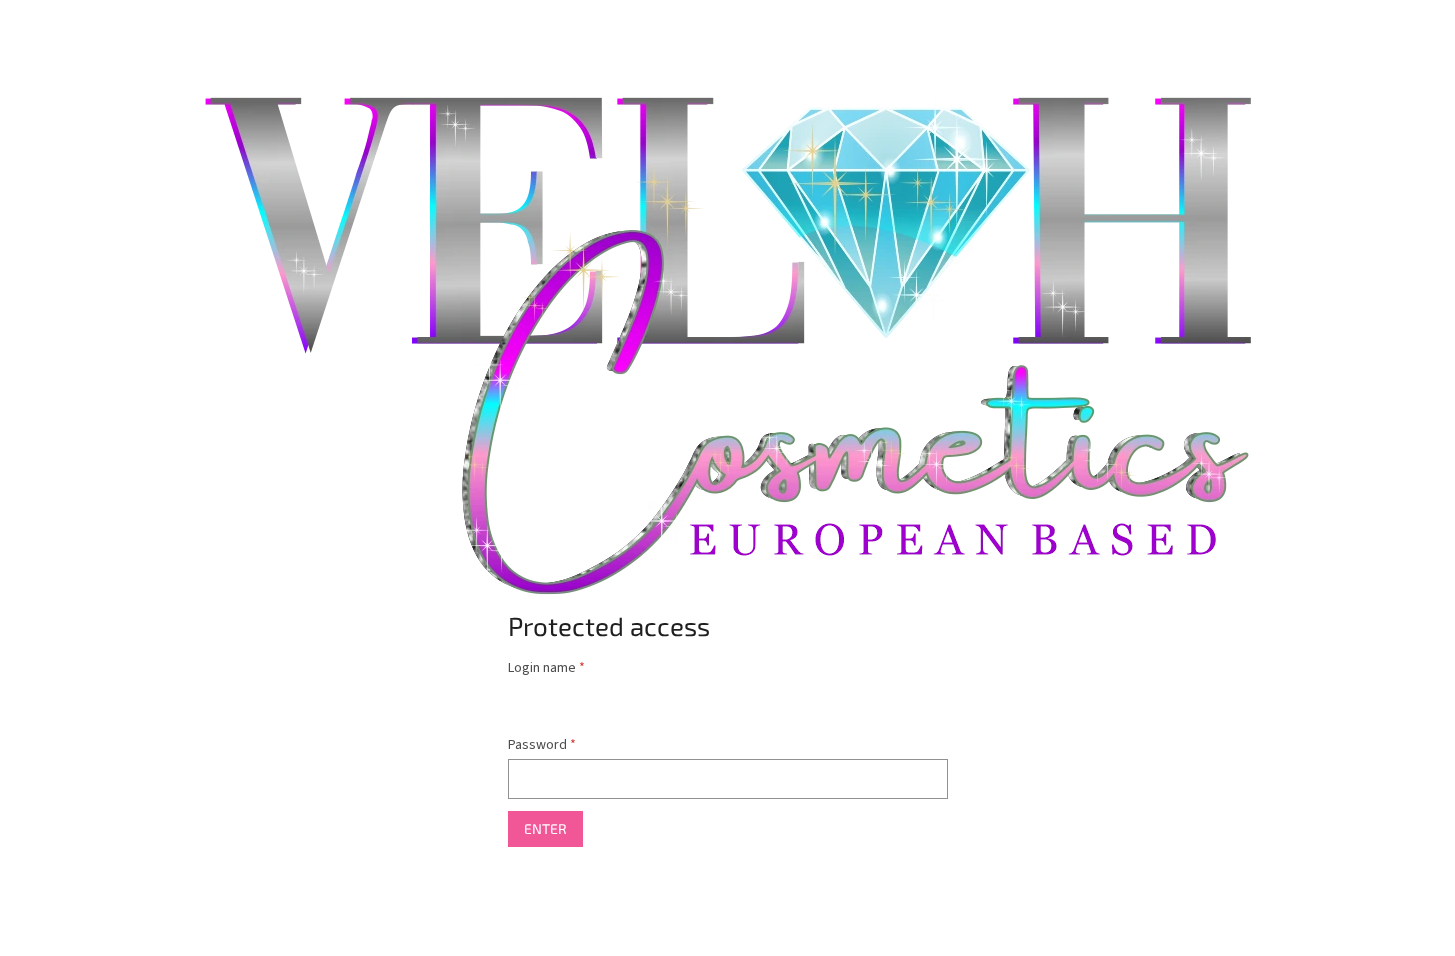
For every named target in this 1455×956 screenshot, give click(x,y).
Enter (545, 828)
